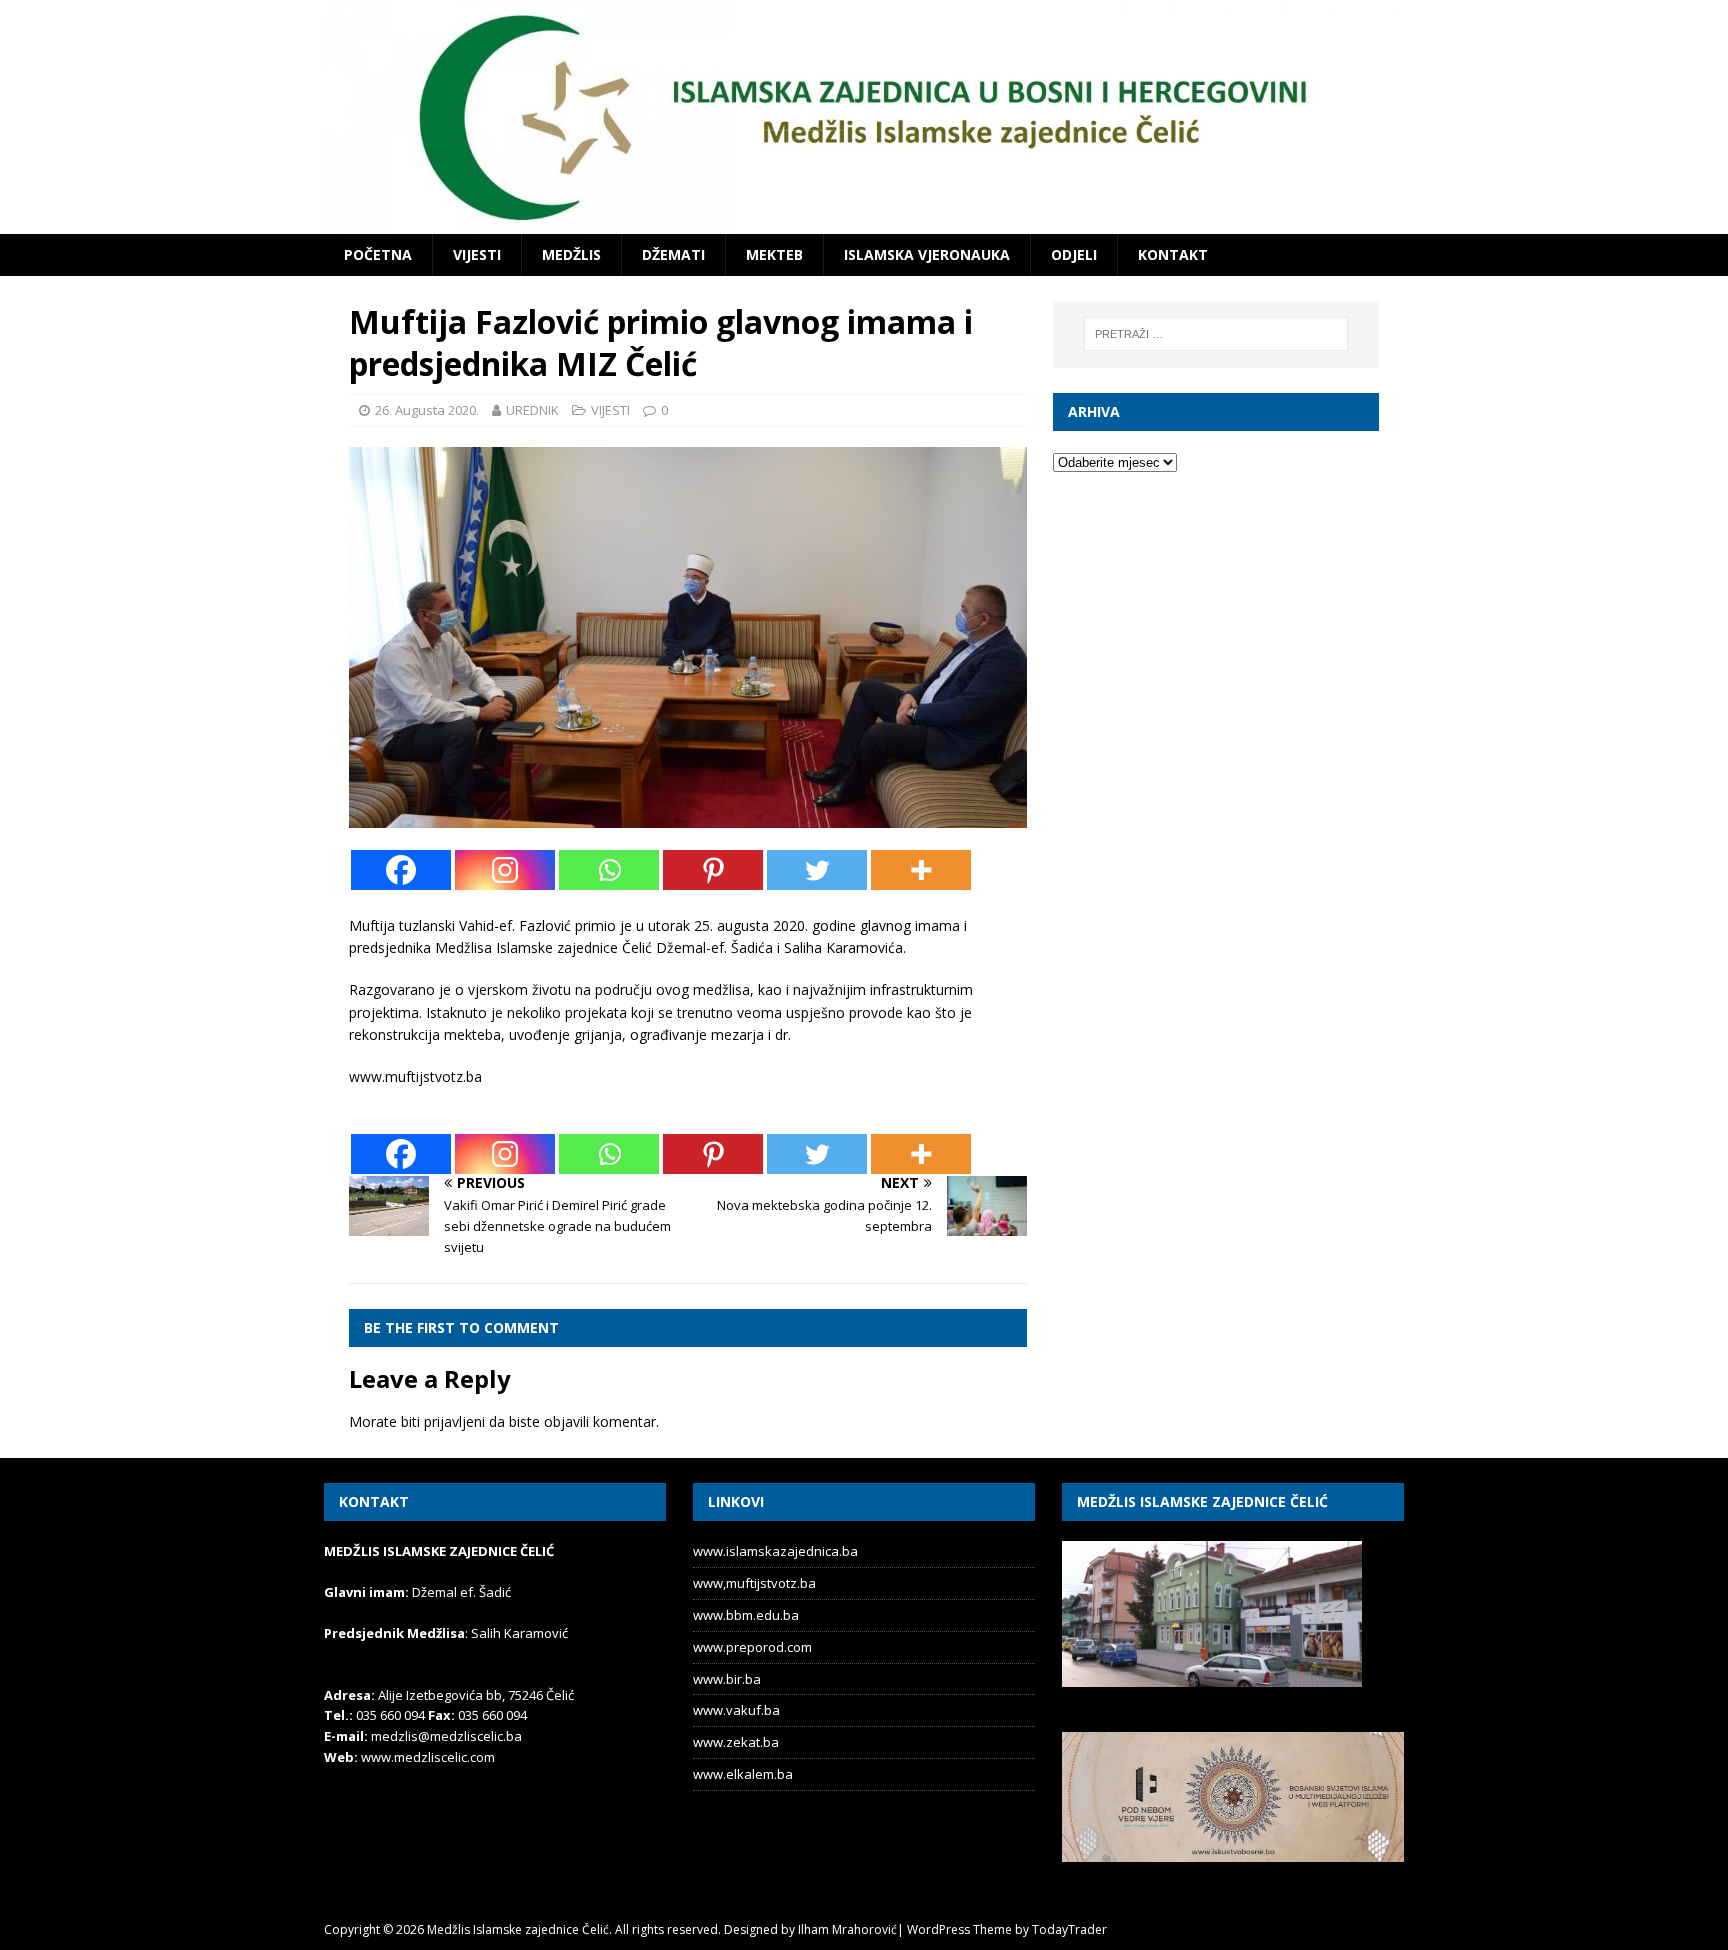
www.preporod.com (752, 1647)
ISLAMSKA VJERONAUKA (927, 254)
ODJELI (1074, 254)
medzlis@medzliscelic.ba (446, 1736)
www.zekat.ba (736, 1742)
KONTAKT (1173, 254)
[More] (921, 870)
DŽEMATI (673, 254)
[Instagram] (505, 870)
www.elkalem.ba (743, 1774)
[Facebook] (401, 870)
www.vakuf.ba (736, 1710)
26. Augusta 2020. (427, 410)
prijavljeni (454, 1421)
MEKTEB (774, 254)
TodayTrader (1069, 1929)
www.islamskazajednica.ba (775, 1551)
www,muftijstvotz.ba (754, 1583)
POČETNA (378, 254)
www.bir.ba (727, 1679)
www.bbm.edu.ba (746, 1615)
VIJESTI (477, 254)
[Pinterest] (713, 870)
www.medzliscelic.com (428, 1757)
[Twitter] (817, 870)
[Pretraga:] (1216, 334)
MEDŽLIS (571, 254)
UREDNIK (532, 410)
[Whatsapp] (609, 870)
